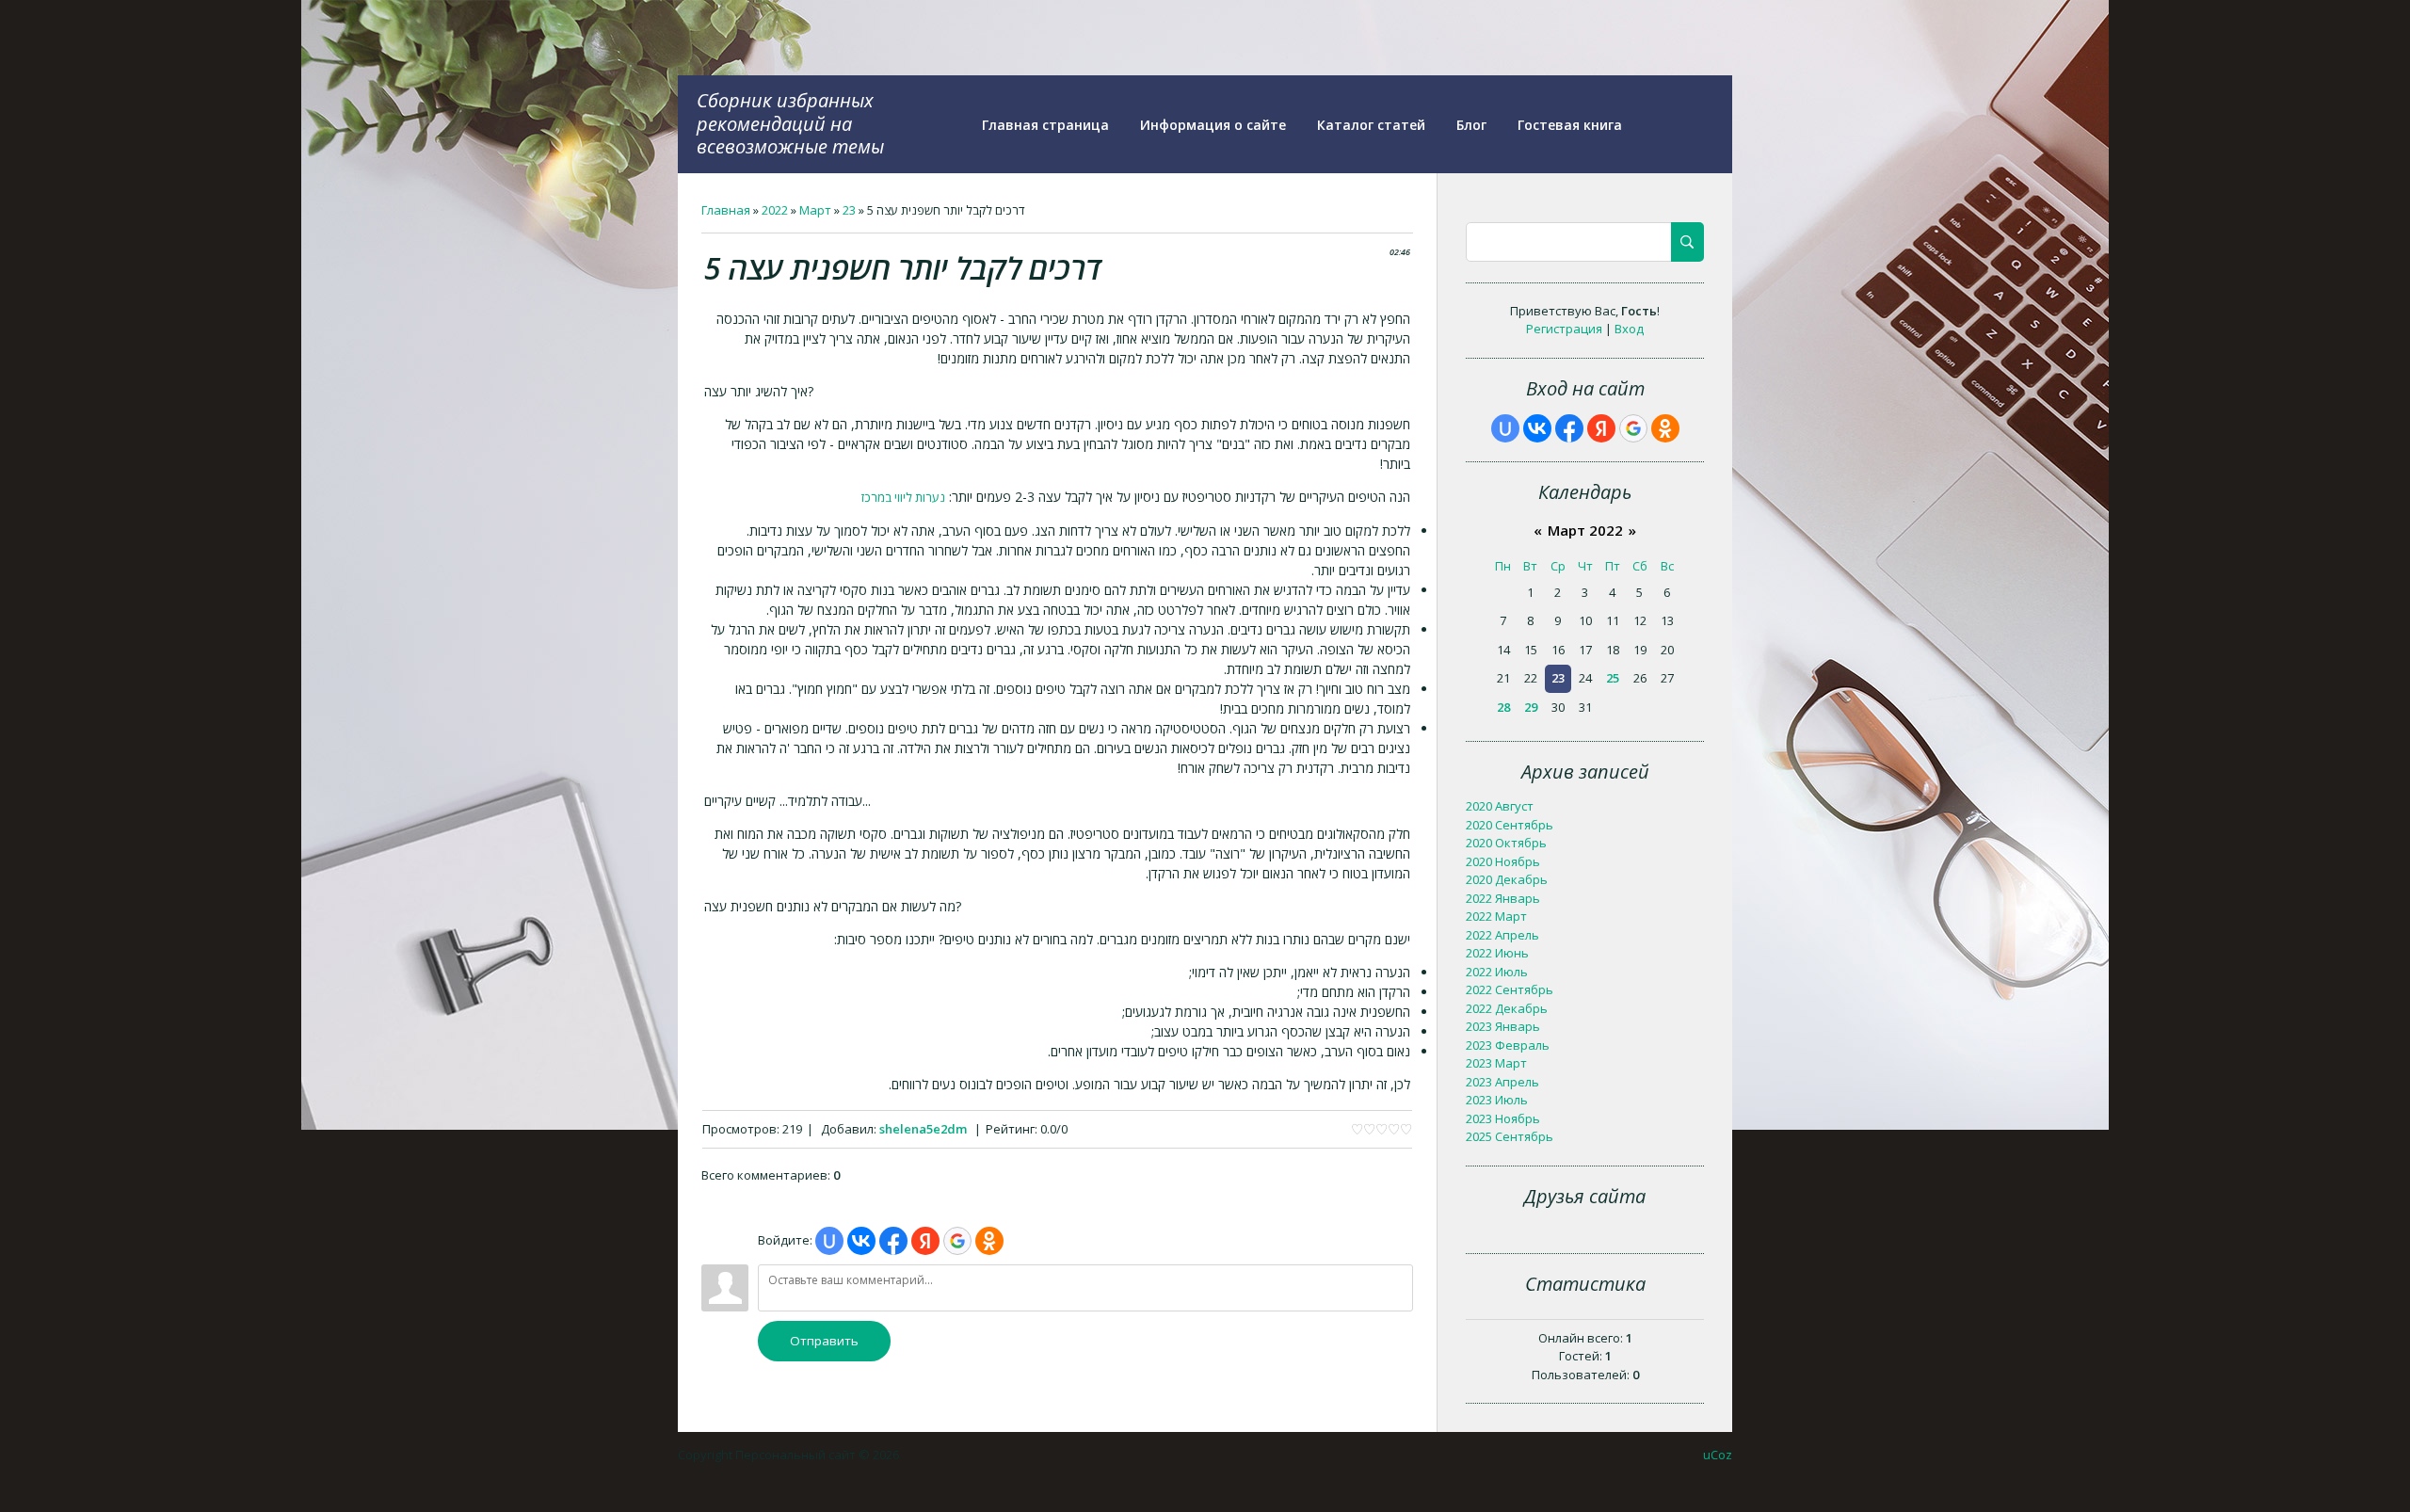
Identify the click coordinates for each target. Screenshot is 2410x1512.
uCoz (1718, 1455)
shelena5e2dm (923, 1129)
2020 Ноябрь (1503, 861)
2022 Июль (1497, 972)
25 (1613, 678)
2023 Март (1496, 1063)
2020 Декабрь (1507, 879)
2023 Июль (1497, 1100)
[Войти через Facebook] (893, 1241)
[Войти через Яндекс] (925, 1241)
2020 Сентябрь (1510, 825)
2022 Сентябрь (1510, 989)
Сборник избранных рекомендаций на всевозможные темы (790, 123)
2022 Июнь (1497, 953)
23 (849, 210)
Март (815, 210)
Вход (1629, 329)
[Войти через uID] (829, 1241)
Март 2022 (1585, 530)
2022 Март (1496, 916)
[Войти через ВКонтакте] (861, 1241)
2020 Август (1500, 806)
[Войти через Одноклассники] (989, 1241)
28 (1503, 707)
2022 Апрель (1502, 935)
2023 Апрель (1502, 1082)
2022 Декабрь (1507, 1008)
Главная (726, 210)
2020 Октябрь (1506, 843)
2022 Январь (1503, 898)
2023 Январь (1503, 1026)
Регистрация (1564, 329)
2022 (775, 210)
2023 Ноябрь (1503, 1118)
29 (1531, 707)
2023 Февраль (1508, 1045)
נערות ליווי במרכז (903, 497)
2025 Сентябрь (1510, 1136)
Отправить (824, 1341)
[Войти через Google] (957, 1241)
